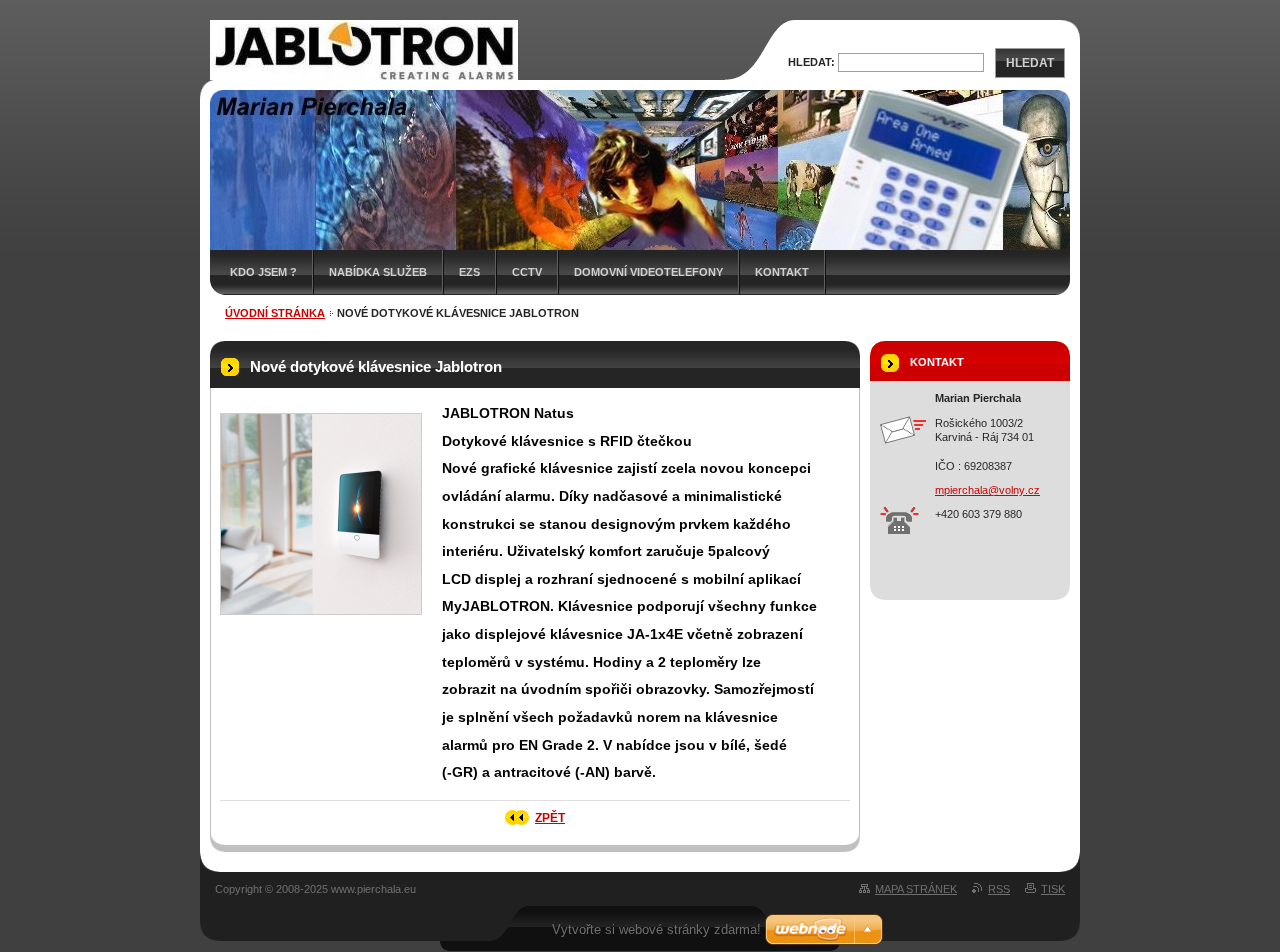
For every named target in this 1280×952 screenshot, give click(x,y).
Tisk (1053, 889)
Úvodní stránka (275, 313)
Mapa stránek (916, 889)
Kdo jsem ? (263, 272)
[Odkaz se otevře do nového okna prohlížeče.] (321, 514)
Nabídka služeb (378, 272)
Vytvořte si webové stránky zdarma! (656, 929)
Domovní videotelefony (648, 272)
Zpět (550, 818)
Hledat (1030, 63)
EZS (469, 272)
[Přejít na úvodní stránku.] (364, 79)
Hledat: (811, 62)
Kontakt (782, 272)
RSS (999, 889)
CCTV (527, 272)
